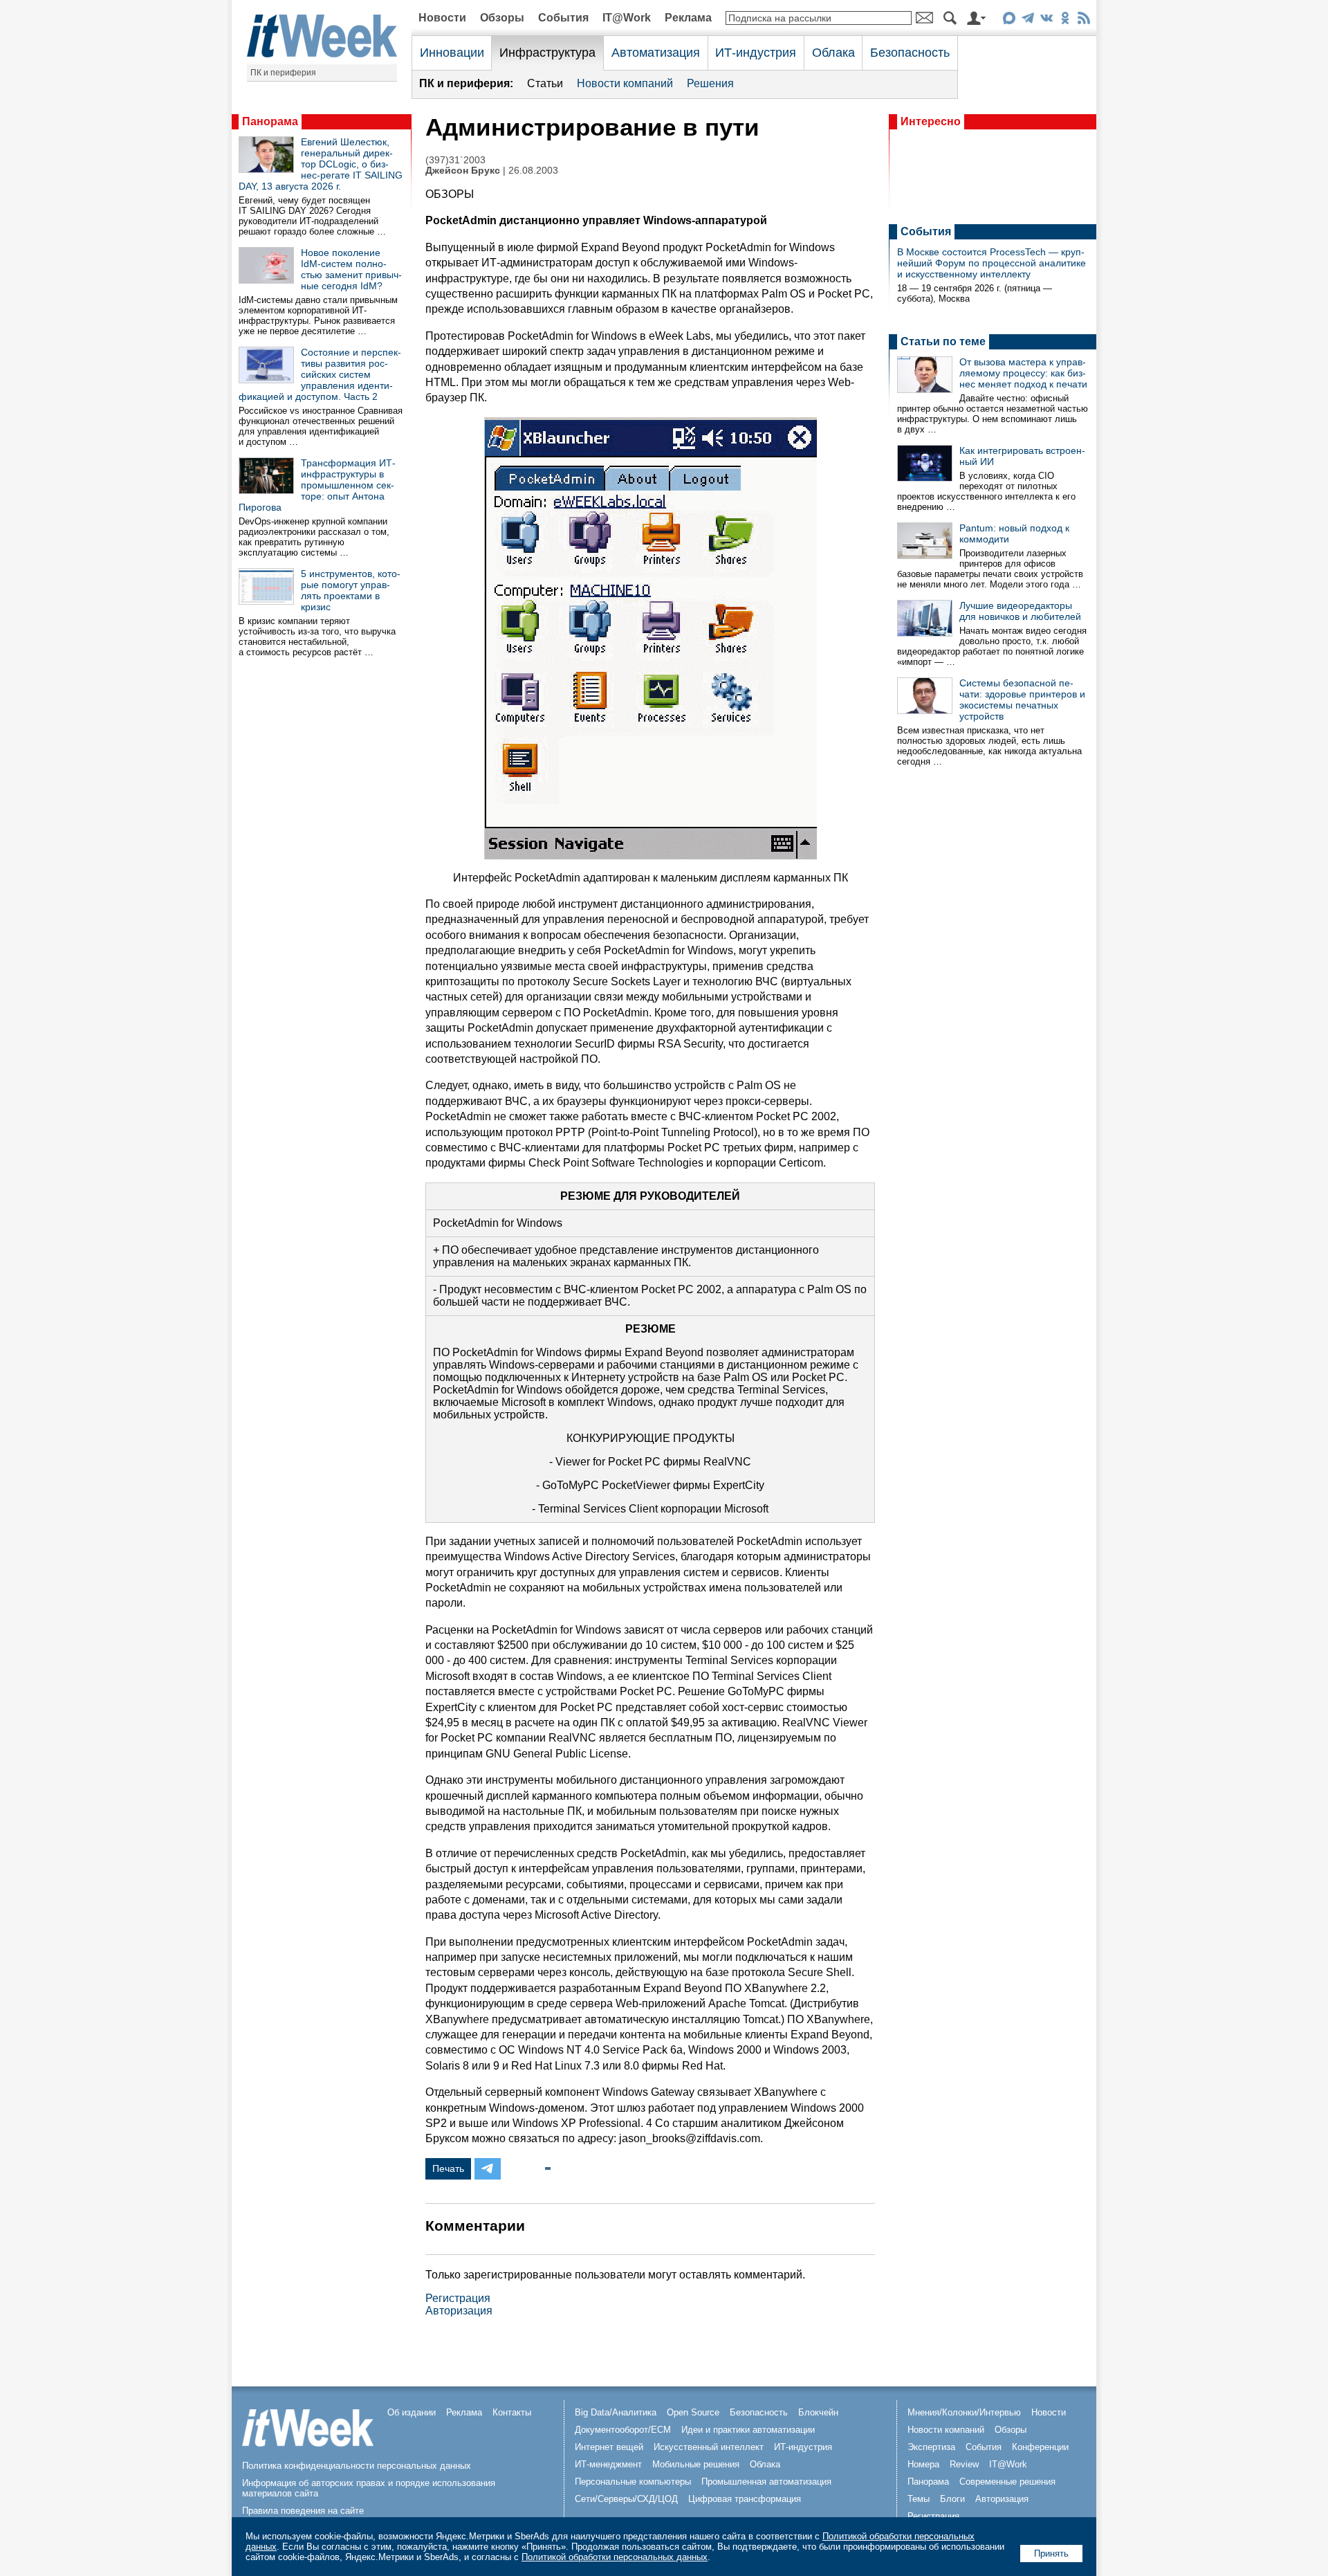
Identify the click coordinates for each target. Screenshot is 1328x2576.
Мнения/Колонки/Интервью (964, 2412)
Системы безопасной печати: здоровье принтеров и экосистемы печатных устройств (1022, 700)
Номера (923, 2464)
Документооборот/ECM (623, 2430)
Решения (710, 83)
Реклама (688, 18)
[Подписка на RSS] (1083, 20)
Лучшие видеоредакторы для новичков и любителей (1020, 611)
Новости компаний (625, 83)
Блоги (952, 2499)
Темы (919, 2499)
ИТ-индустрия (756, 53)
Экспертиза (931, 2447)
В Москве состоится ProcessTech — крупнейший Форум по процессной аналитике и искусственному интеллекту (992, 263)
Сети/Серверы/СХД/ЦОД (626, 2499)
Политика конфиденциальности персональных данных (357, 2466)
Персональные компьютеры (633, 2482)
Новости (442, 18)
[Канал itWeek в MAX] (1009, 20)
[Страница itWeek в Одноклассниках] (1065, 20)
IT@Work (627, 18)
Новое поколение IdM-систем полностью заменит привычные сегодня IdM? (351, 269)
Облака (833, 53)
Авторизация (459, 2311)
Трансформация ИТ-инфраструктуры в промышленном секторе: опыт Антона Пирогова (317, 485)
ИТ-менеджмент (608, 2464)
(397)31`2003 (455, 160)
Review (964, 2464)
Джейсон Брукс (463, 171)
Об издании (412, 2412)
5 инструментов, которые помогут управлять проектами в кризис (351, 590)
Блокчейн (818, 2412)
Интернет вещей (609, 2447)
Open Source (693, 2412)
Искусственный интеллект (709, 2447)
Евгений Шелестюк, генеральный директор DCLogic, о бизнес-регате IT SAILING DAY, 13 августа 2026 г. (321, 164)
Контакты (512, 2412)
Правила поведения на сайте (303, 2511)
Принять (1051, 2554)
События (563, 18)
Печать (448, 2168)
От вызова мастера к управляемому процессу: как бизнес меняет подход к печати (1023, 373)
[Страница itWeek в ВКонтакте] (1046, 20)
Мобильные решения (696, 2464)
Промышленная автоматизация (766, 2482)
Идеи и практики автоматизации (748, 2430)
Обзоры (502, 18)
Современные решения (1007, 2482)
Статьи (545, 83)
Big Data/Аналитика (616, 2412)
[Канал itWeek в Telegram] (1027, 20)
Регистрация (458, 2298)
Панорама (270, 121)
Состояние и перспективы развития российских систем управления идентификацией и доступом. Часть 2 (320, 374)
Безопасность (910, 53)
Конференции (1040, 2447)
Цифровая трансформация (745, 2499)
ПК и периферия (283, 73)
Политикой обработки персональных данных (615, 2557)
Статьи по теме (943, 341)
